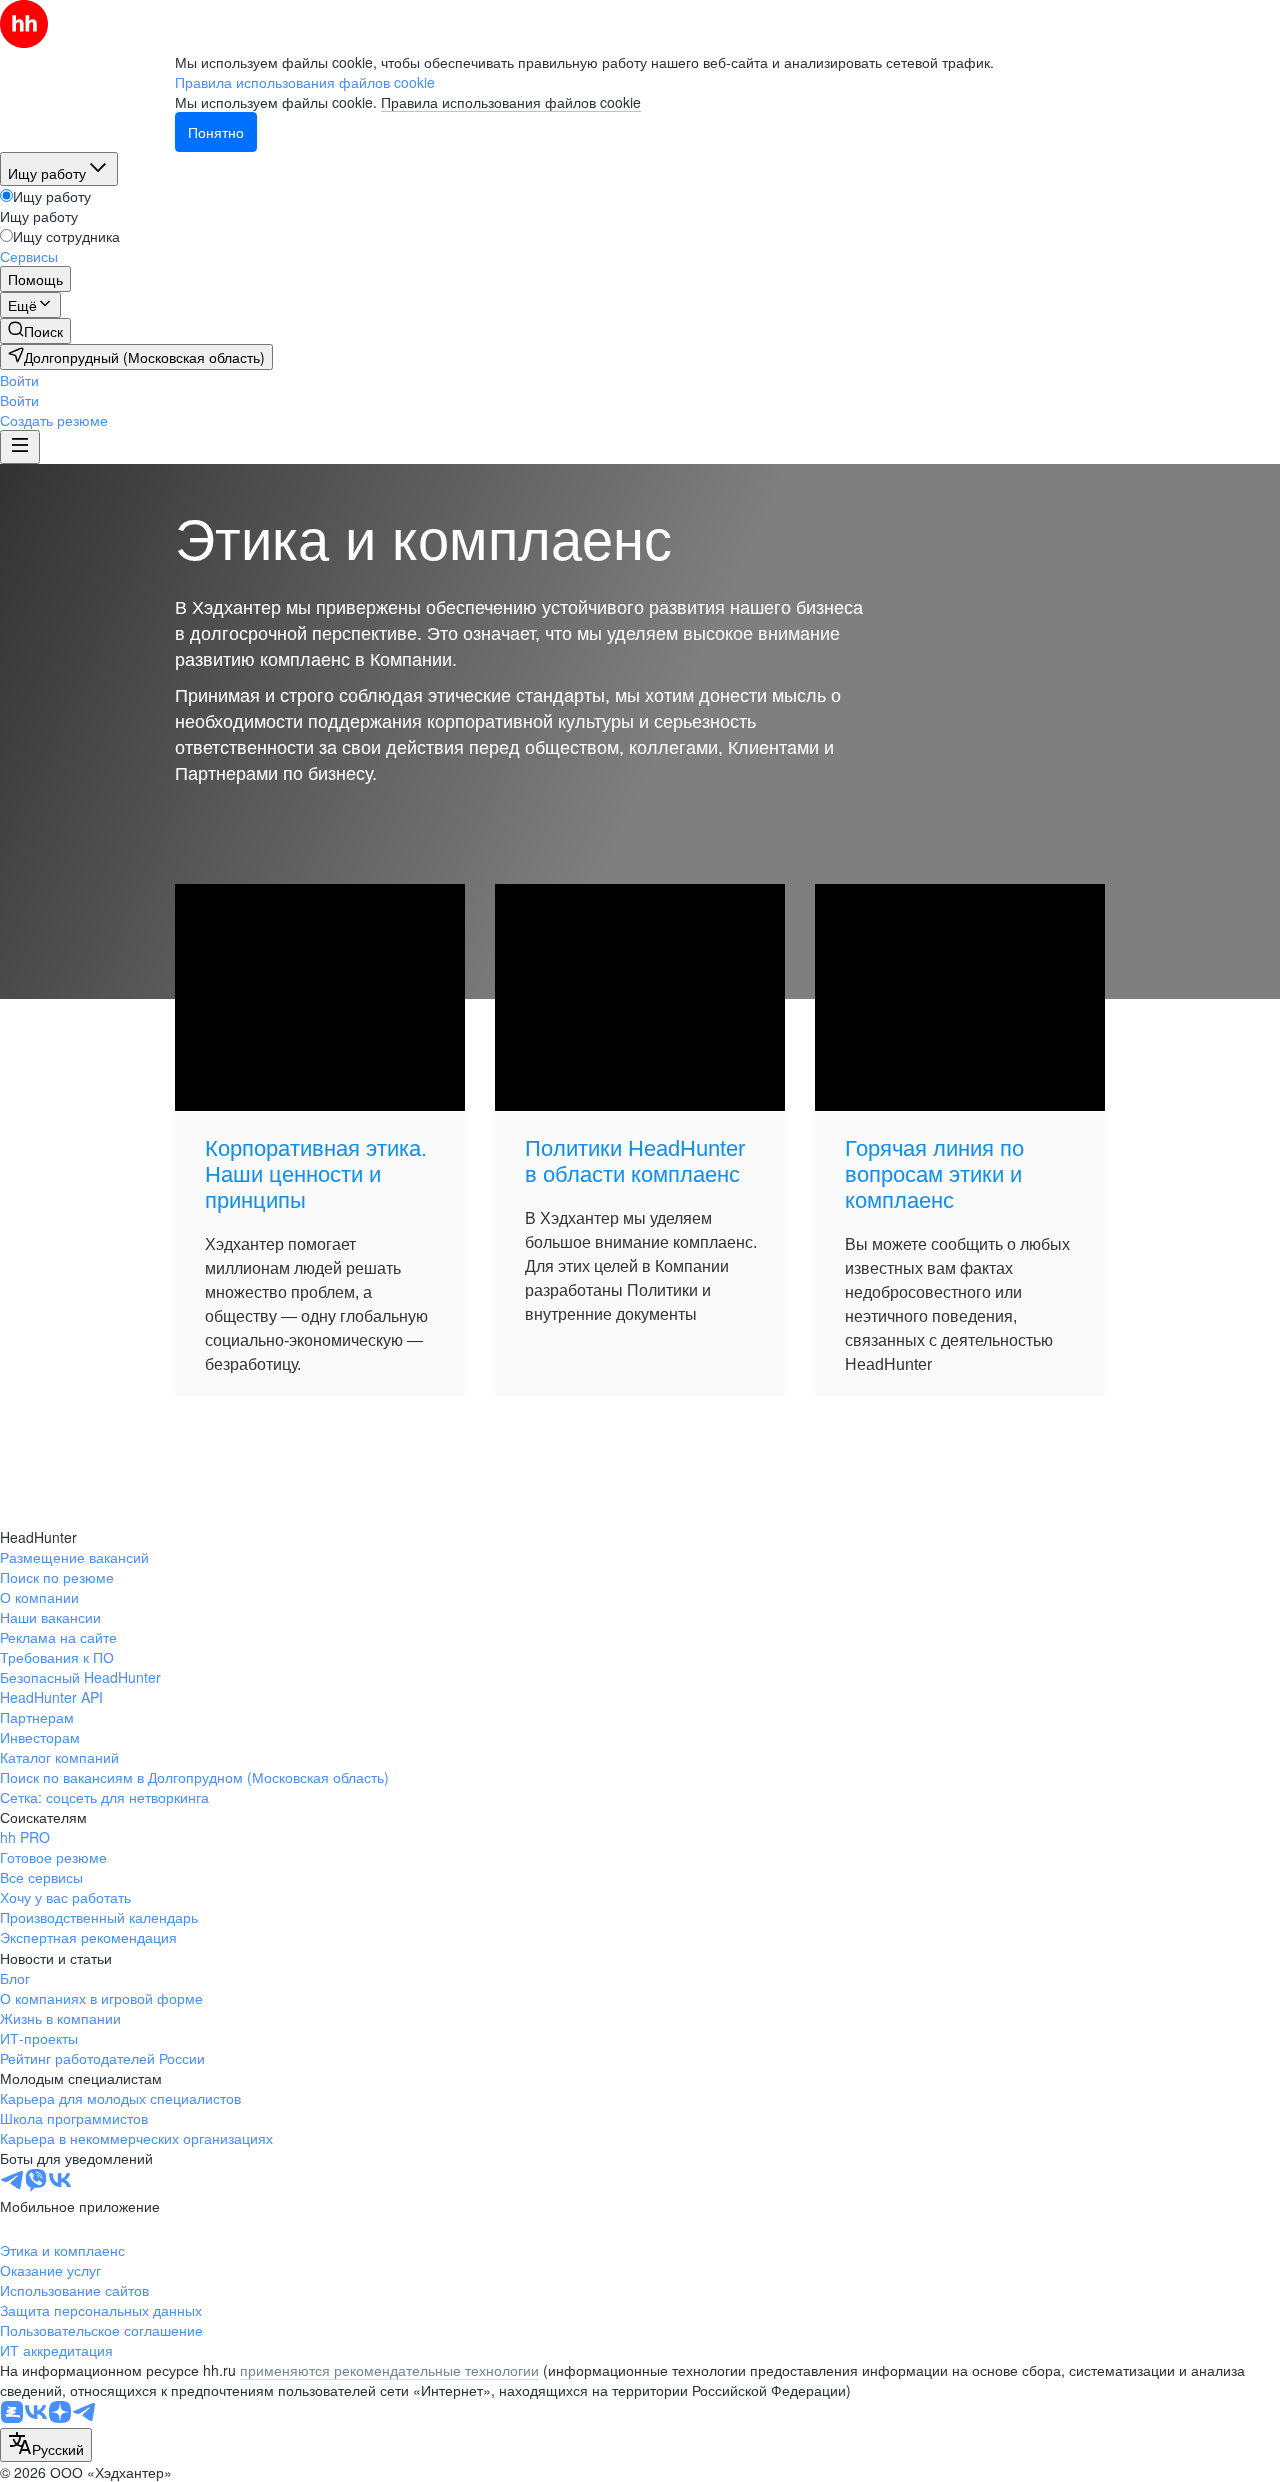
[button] (19, 380)
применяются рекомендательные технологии (389, 2370)
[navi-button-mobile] (20, 447)
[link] (35, 331)
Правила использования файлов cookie (511, 102)
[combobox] (46, 2445)
